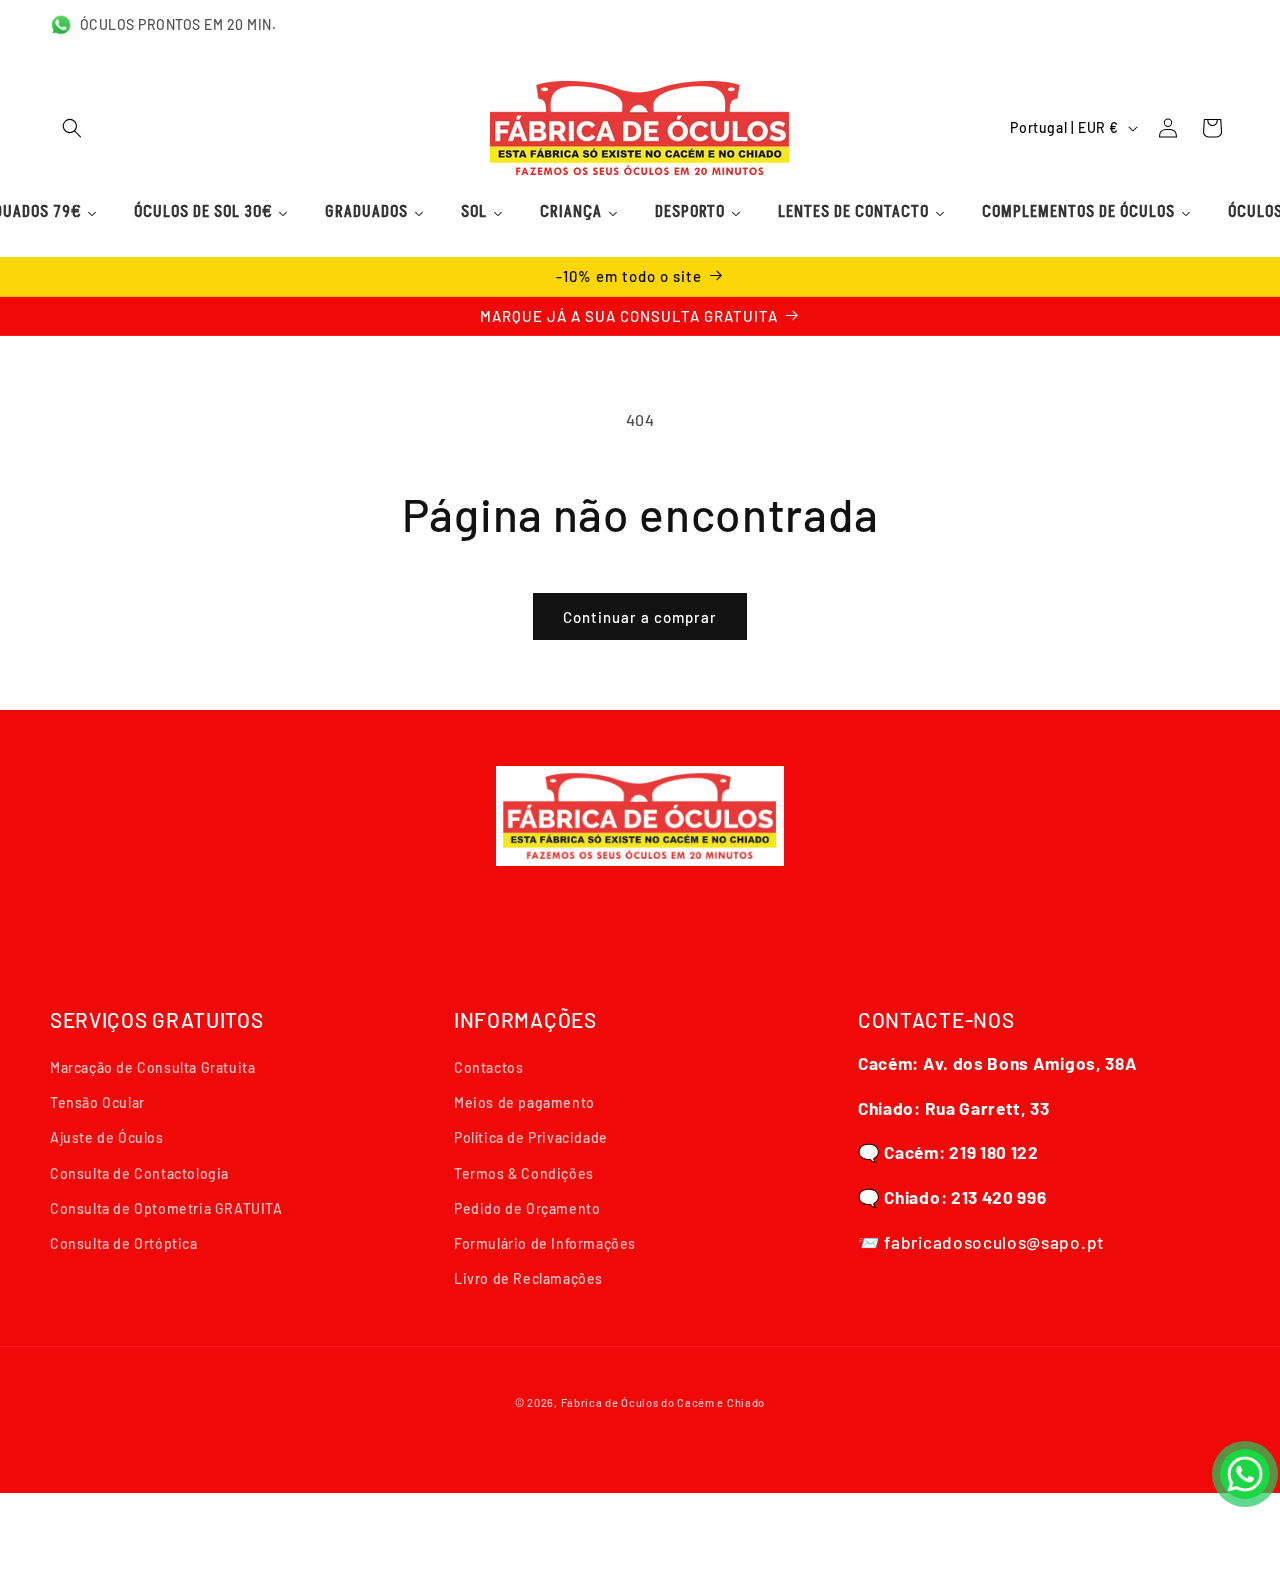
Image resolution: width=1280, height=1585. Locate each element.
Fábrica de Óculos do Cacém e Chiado (663, 1402)
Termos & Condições (524, 1173)
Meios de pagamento (524, 1102)
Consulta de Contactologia (139, 1173)
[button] (72, 128)
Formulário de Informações (545, 1243)
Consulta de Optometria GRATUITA (166, 1208)
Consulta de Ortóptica (124, 1243)
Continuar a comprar (640, 617)
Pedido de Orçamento (527, 1208)
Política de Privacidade (531, 1137)
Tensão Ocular (97, 1102)
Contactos (488, 1067)
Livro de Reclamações (528, 1278)
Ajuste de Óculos (107, 1137)
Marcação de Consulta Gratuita (152, 1067)
